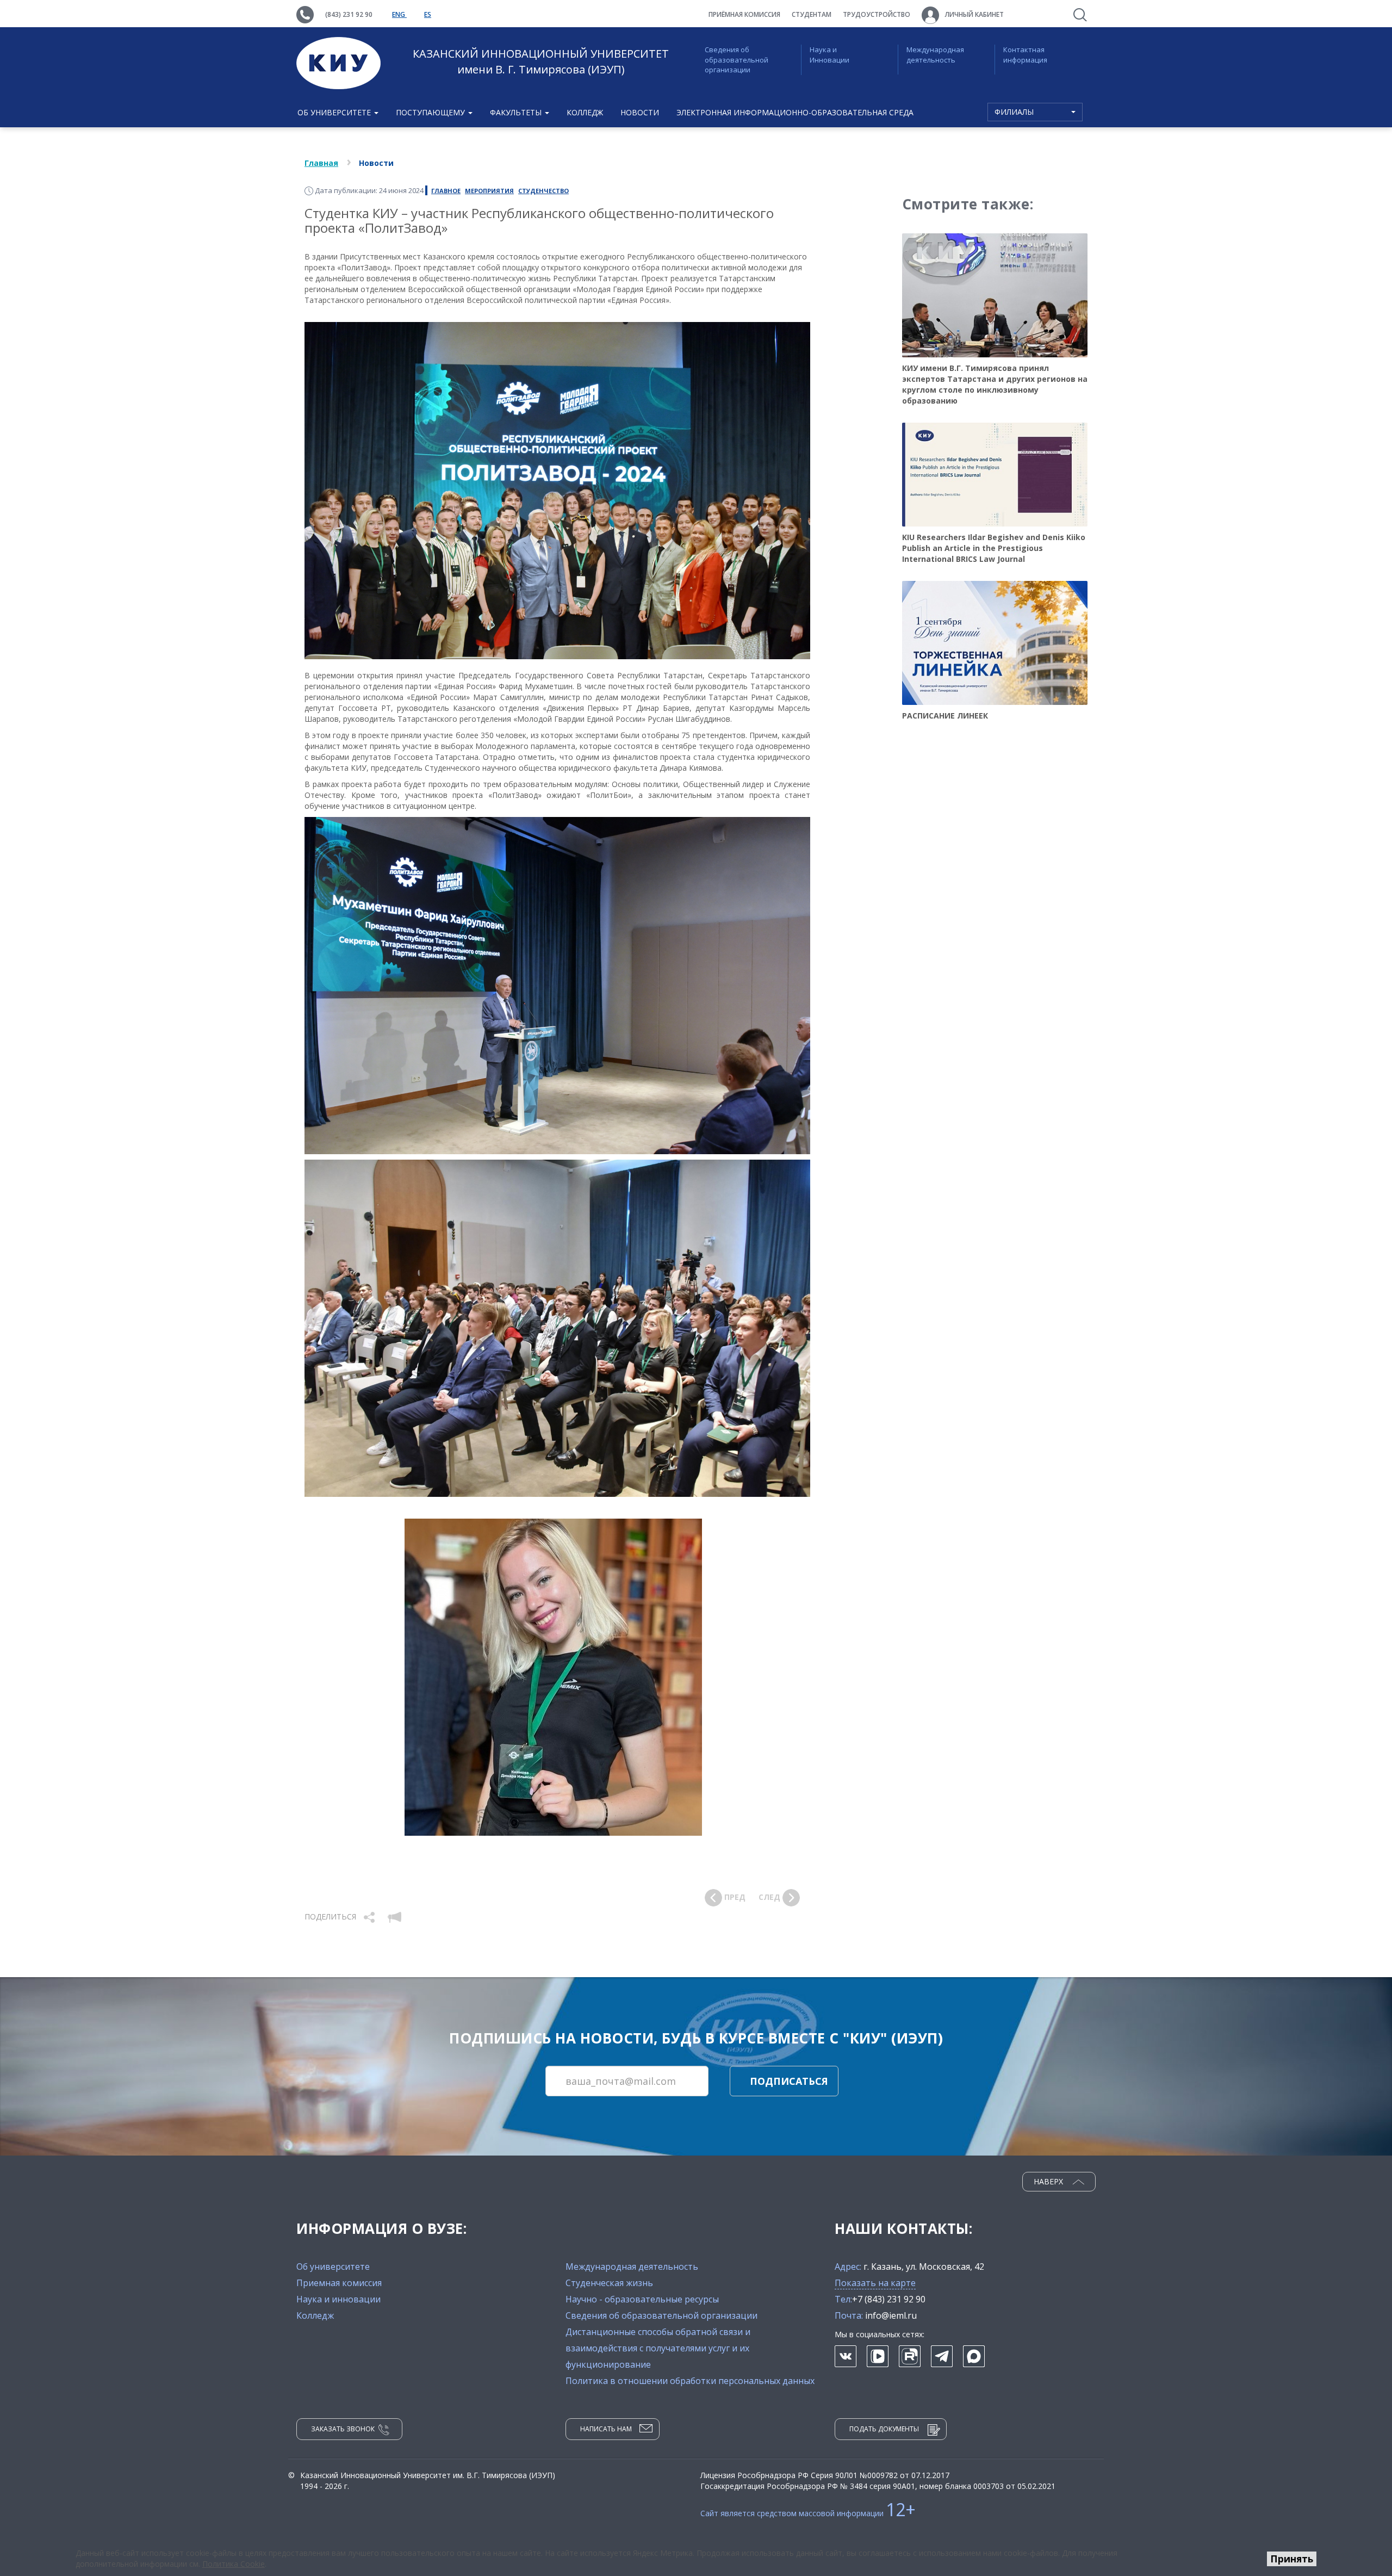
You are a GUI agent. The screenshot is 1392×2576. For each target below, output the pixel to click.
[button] (370, 1916)
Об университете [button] (335, 112)
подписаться (789, 2081)
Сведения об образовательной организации (737, 60)
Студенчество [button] (543, 191)
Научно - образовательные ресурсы (642, 2299)
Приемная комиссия (339, 2283)
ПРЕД (734, 1897)
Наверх (1049, 2181)
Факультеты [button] (517, 112)
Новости (640, 112)
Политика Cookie (234, 2564)
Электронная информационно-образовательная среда (795, 112)
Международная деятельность (935, 55)
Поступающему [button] (431, 112)
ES (428, 14)
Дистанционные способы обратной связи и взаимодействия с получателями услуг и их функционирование (658, 2348)
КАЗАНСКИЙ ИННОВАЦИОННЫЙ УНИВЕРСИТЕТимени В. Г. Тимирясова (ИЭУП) (541, 61)
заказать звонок (343, 2429)
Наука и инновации (338, 2299)
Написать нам (606, 2429)
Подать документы (884, 2429)
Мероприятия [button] (489, 191)
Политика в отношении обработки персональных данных (690, 2381)
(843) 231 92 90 (349, 14)
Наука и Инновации (829, 55)
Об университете (333, 2267)
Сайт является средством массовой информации (808, 2513)
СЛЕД (770, 1897)
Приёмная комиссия (744, 14)
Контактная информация (1025, 55)
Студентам (812, 14)
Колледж (585, 112)
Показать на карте (875, 2283)
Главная (321, 163)
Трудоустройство (877, 14)
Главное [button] (446, 191)
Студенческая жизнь (609, 2283)
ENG (399, 14)
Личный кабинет (974, 14)
